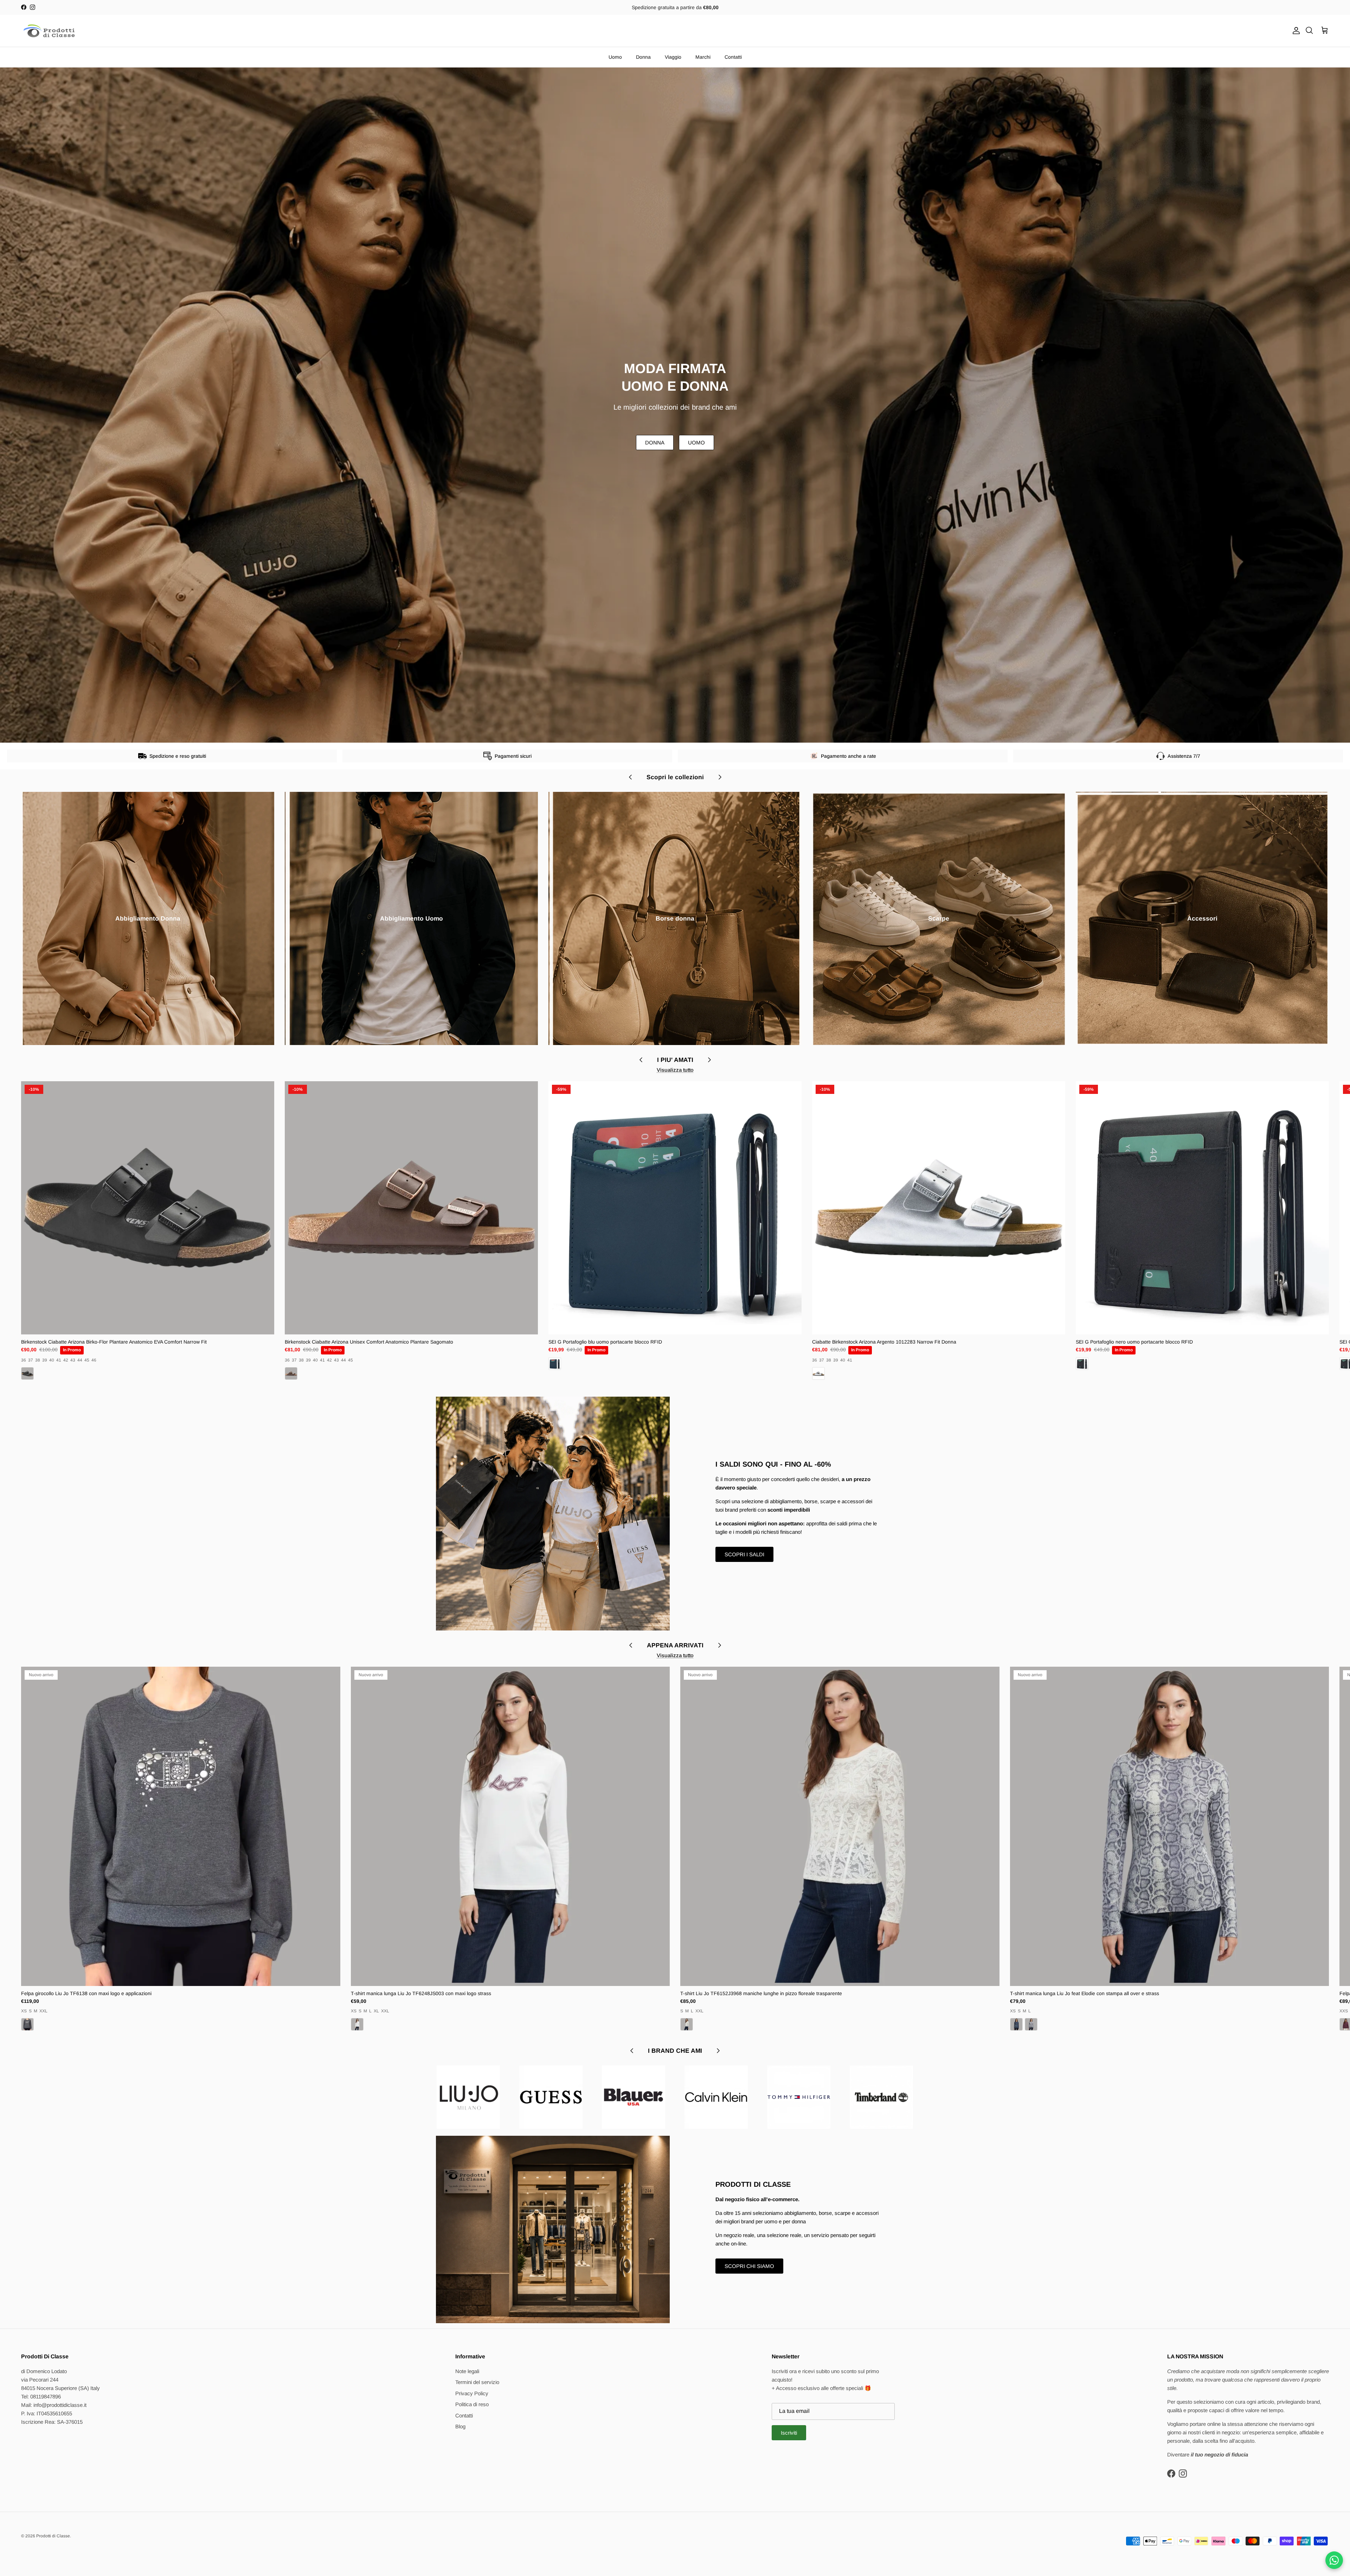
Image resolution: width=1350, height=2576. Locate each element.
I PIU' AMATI (675, 1060)
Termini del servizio (477, 2382)
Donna (643, 57)
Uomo (615, 57)
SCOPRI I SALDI (744, 1554)
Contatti (733, 57)
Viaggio (673, 57)
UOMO (696, 443)
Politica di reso (472, 2404)
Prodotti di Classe (53, 2536)
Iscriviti (789, 2433)
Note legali (467, 2371)
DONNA (655, 443)
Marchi (703, 57)
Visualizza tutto (675, 1070)
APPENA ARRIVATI (675, 1645)
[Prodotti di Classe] (49, 31)
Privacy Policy (472, 2393)
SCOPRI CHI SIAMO (749, 2266)
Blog (460, 2426)
